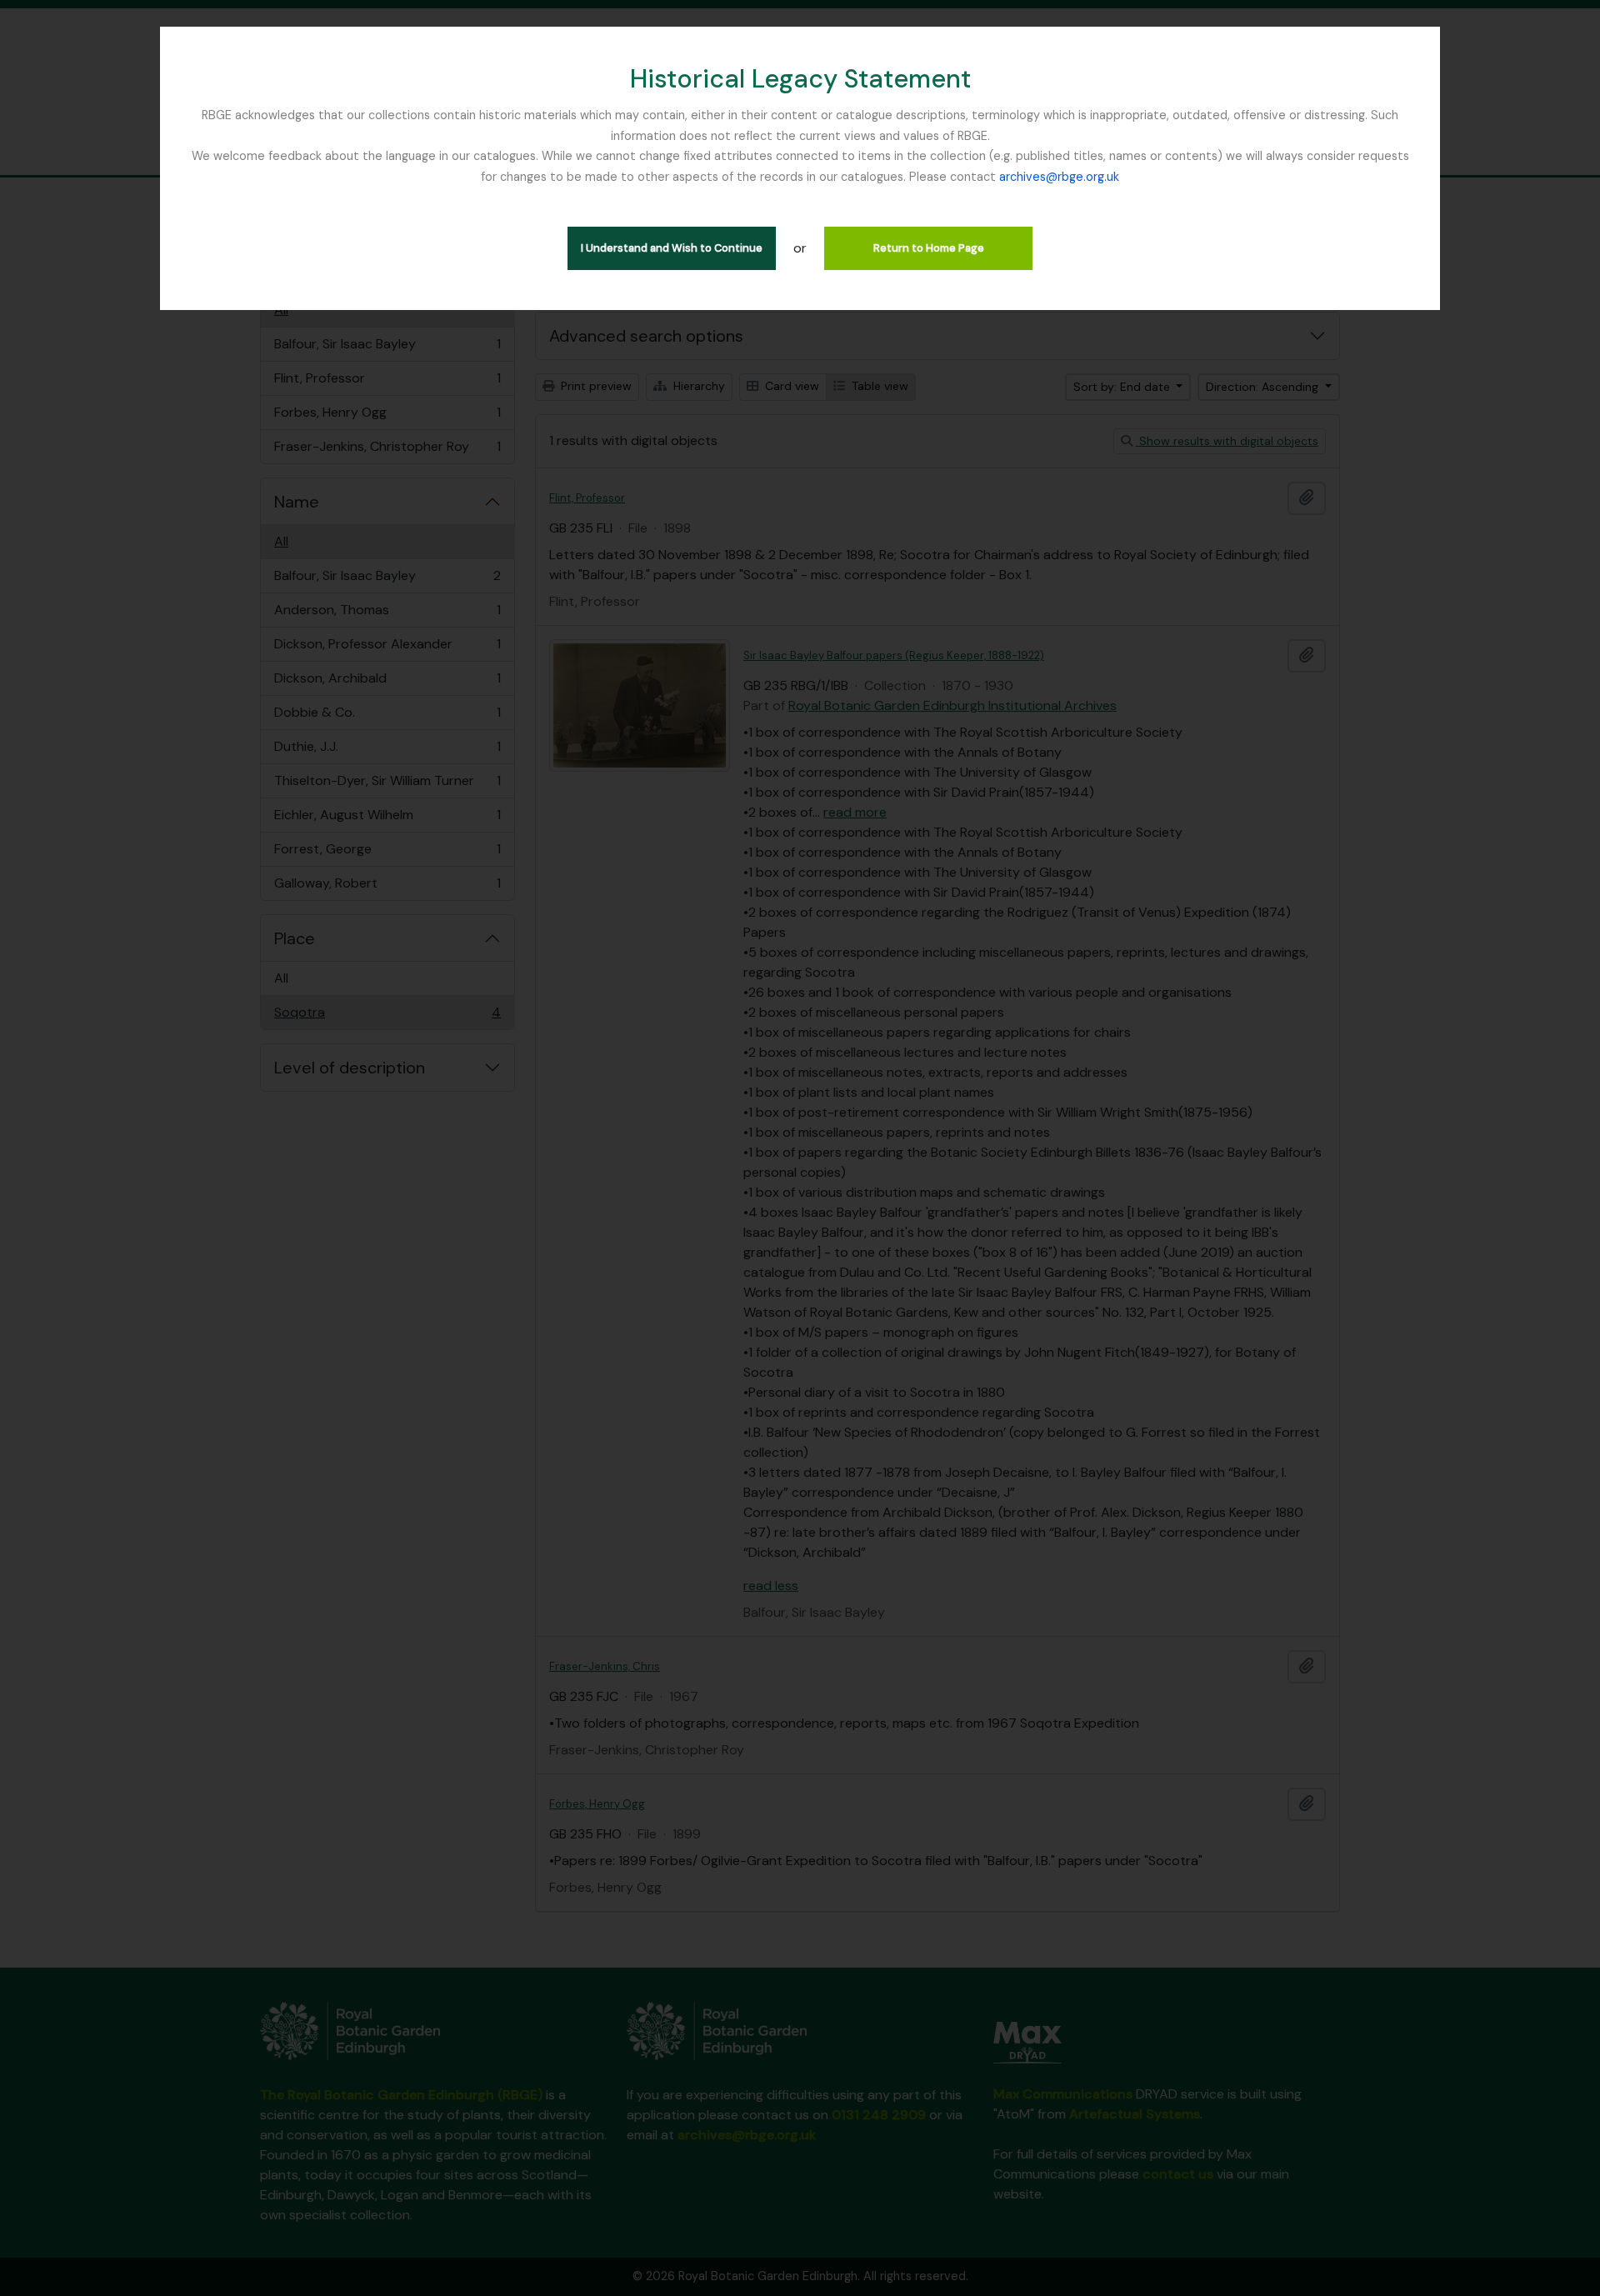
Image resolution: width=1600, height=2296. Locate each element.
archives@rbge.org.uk (1059, 177)
